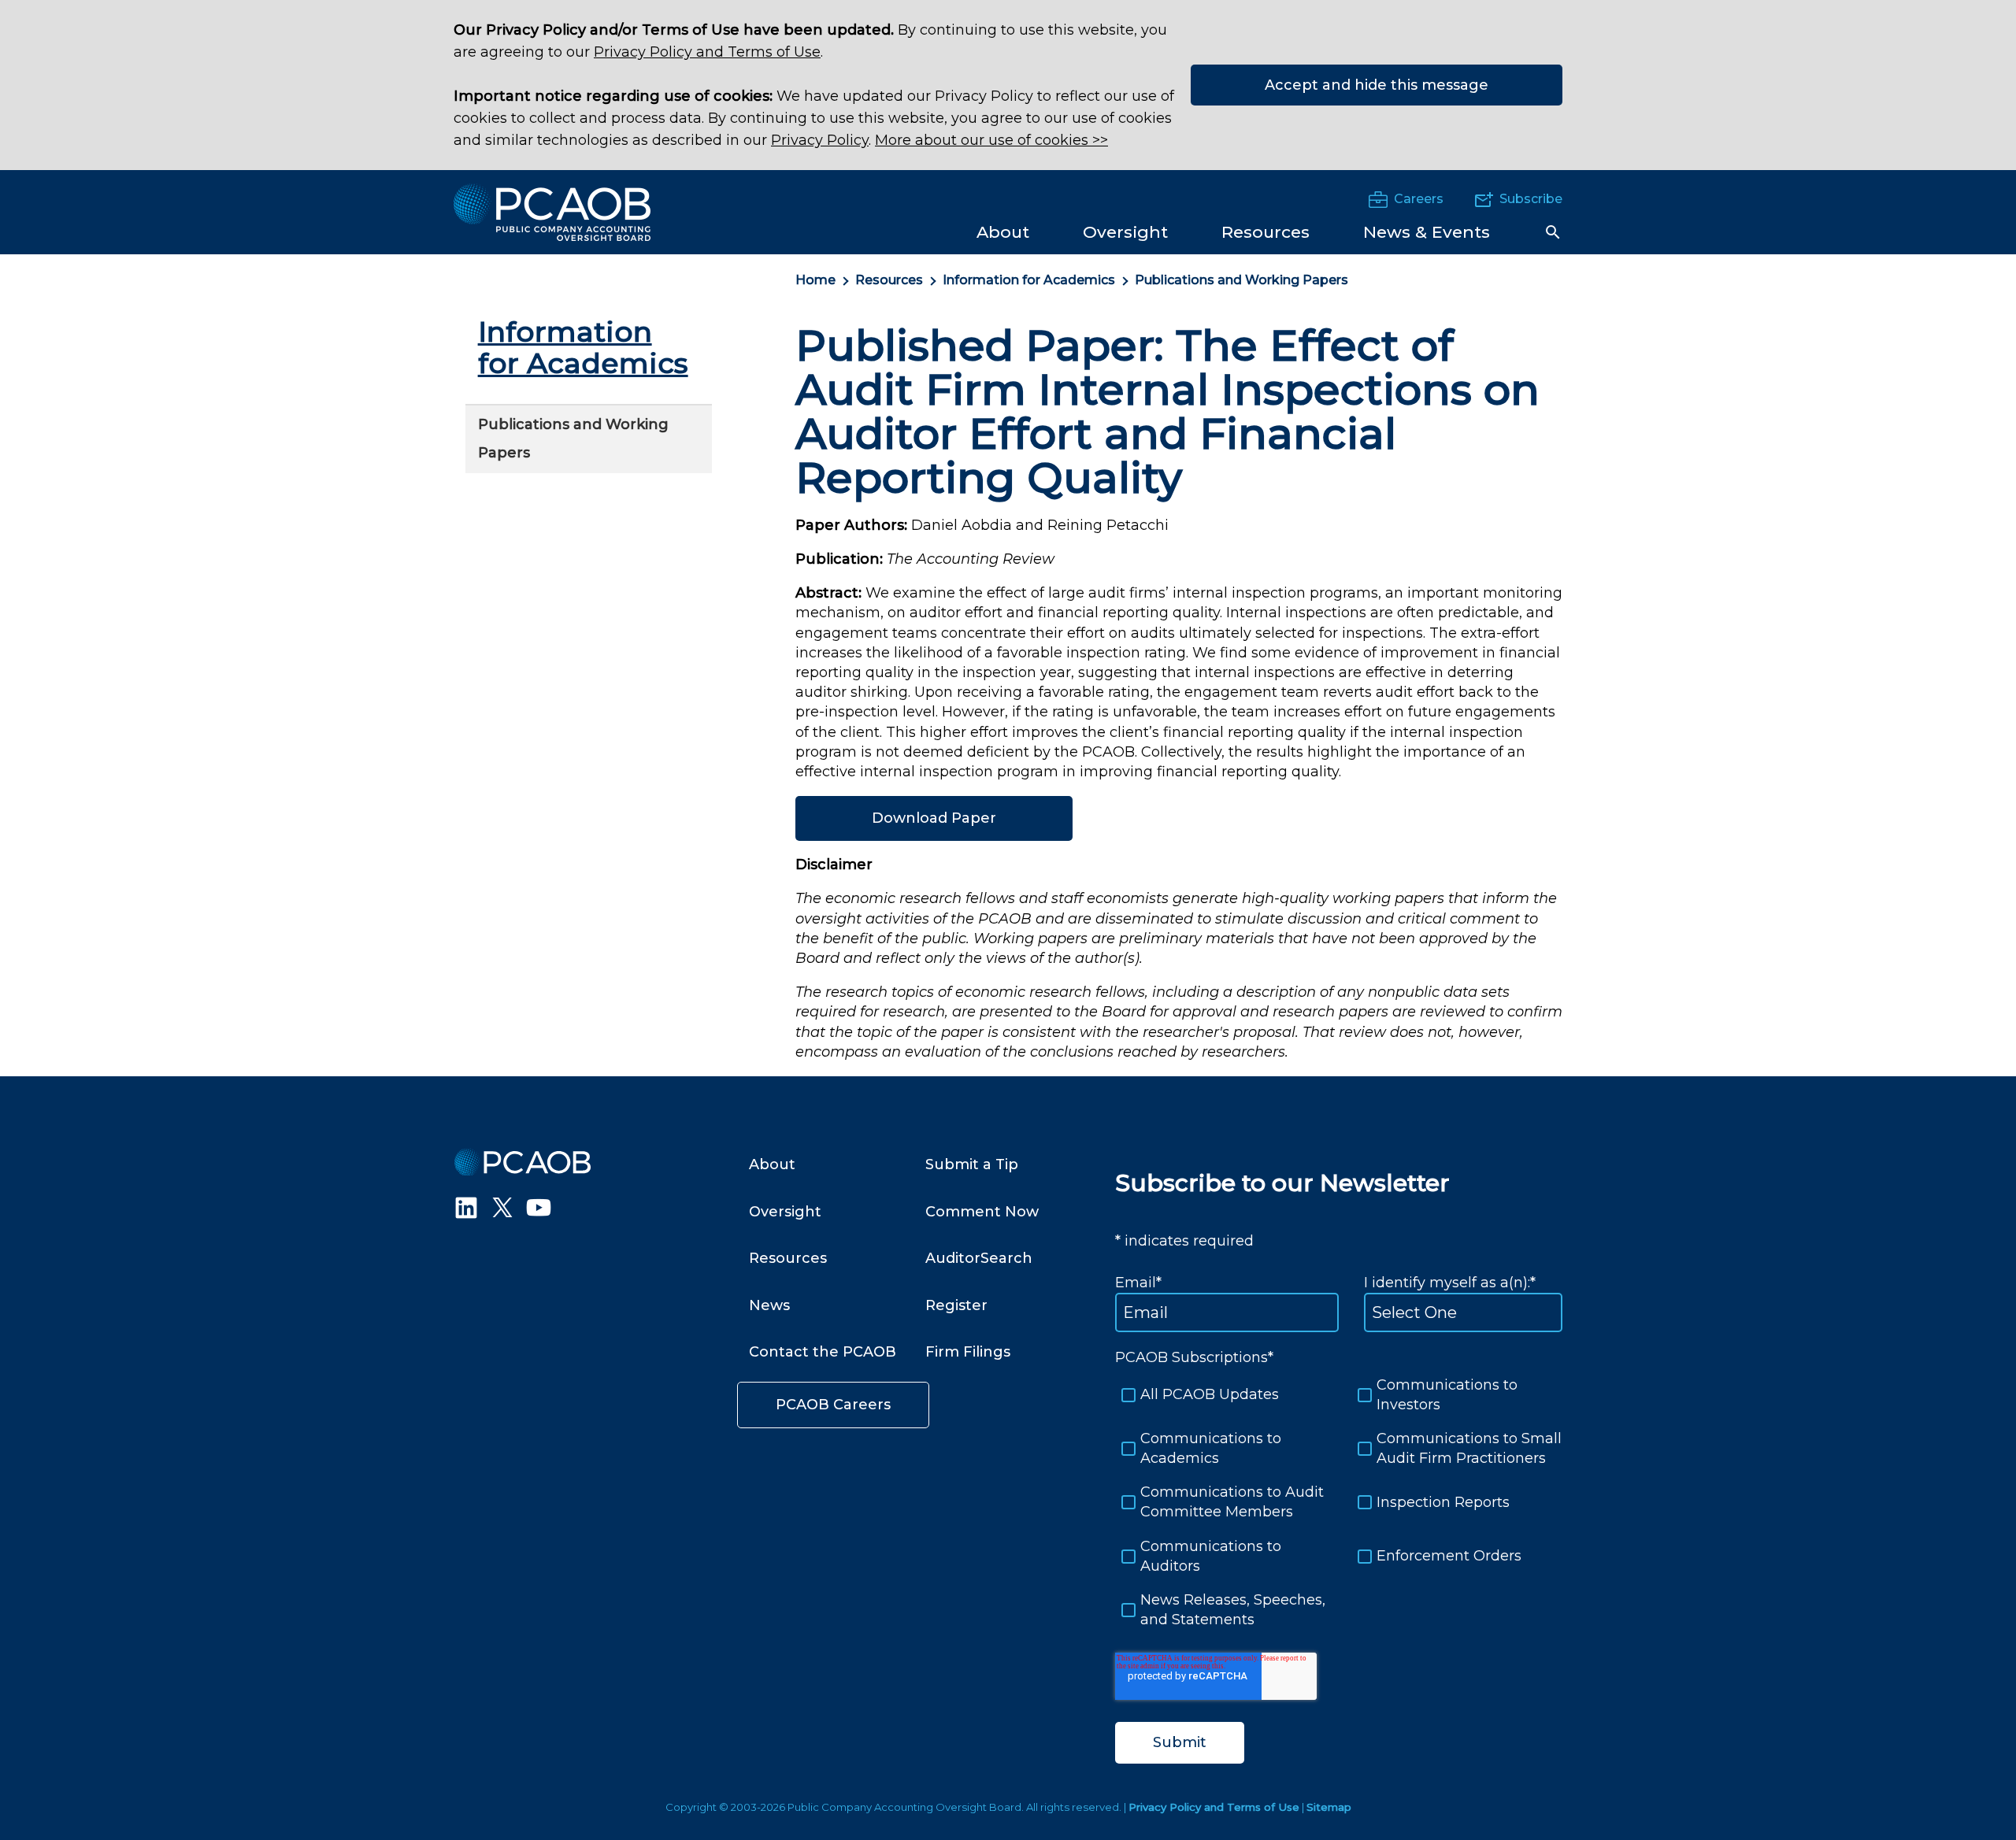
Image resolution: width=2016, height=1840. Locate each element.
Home (815, 280)
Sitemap (1329, 1807)
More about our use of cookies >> (991, 140)
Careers (1419, 199)
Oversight (785, 1212)
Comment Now (982, 1212)
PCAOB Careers (833, 1405)
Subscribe (1531, 199)
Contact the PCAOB (823, 1352)
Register (956, 1305)
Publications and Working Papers (1241, 280)
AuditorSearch (979, 1258)
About (772, 1164)
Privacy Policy (820, 140)
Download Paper (934, 818)
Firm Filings (968, 1352)
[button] (1553, 232)
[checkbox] (1339, 1503)
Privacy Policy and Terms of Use (707, 52)
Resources (889, 280)
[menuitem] (1003, 231)
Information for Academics (1029, 280)
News (769, 1305)
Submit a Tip (972, 1164)
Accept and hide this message (1377, 85)
